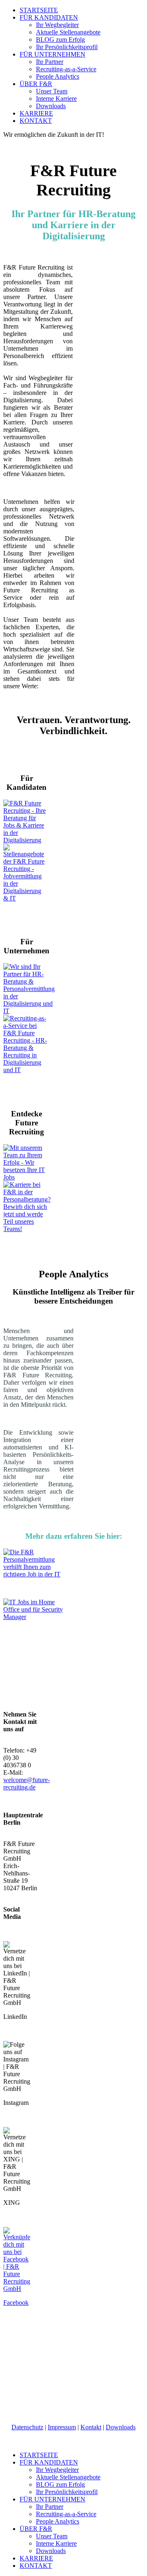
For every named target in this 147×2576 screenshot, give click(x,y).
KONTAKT (36, 121)
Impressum (62, 2427)
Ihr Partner (50, 62)
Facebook (16, 2303)
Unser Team (52, 91)
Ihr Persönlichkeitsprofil (67, 47)
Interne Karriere (56, 99)
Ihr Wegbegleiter (57, 25)
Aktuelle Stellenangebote (68, 32)
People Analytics (58, 76)
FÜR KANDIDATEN (49, 17)
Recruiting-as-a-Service (66, 69)
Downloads (51, 106)
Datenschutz (27, 2427)
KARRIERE (36, 113)
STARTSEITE (39, 10)
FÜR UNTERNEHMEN (52, 54)
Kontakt (91, 2427)
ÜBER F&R (36, 84)
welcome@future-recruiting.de (27, 1783)
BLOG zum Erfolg (60, 40)
